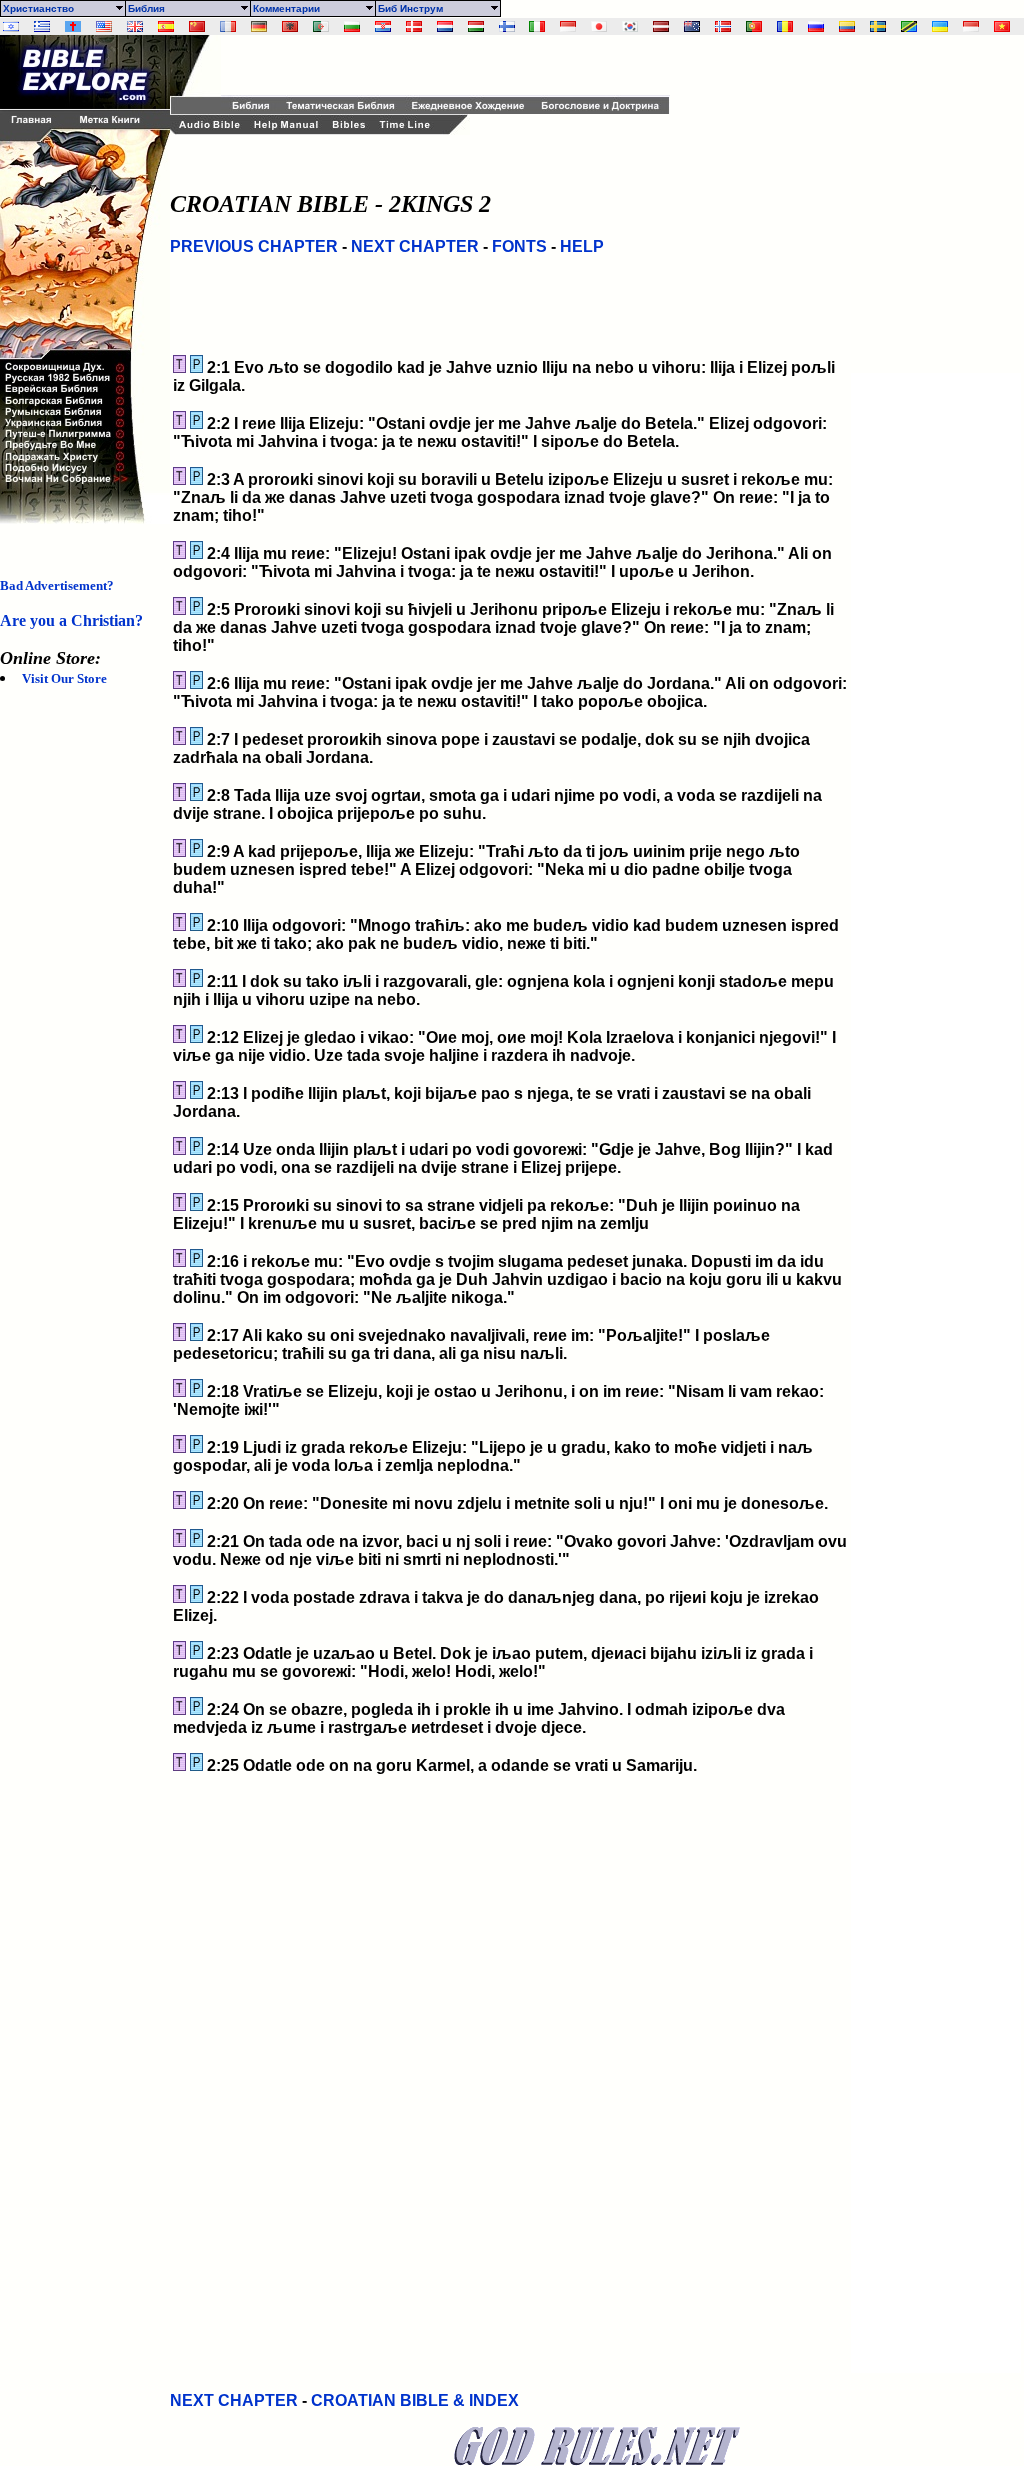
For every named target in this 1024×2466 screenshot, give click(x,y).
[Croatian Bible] (383, 26)
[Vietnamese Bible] (1002, 26)
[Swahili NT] (909, 26)
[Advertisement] (455, 65)
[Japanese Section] (599, 26)
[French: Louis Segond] (228, 26)
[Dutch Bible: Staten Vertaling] (445, 26)
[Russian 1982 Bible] (816, 26)
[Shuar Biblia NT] (847, 26)
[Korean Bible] (630, 26)
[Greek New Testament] (42, 26)
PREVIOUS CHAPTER (254, 246)
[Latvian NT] (661, 26)
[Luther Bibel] (259, 26)
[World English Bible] (104, 26)
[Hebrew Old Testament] (11, 26)
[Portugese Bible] (754, 26)
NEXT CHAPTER (415, 246)
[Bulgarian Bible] (352, 26)
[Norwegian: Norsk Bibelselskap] (723, 26)
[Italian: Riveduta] (537, 26)
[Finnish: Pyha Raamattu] (507, 26)
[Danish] (414, 26)
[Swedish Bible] (878, 26)
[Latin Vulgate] (73, 26)
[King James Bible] (135, 26)
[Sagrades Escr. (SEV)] (166, 26)
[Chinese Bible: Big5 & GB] (197, 26)
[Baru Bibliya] (568, 26)
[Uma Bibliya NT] (971, 26)
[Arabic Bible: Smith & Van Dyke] (321, 26)
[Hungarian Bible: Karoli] (476, 26)
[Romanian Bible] (785, 26)
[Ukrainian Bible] (940, 26)
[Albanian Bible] (290, 26)
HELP (582, 246)
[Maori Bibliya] (692, 26)
